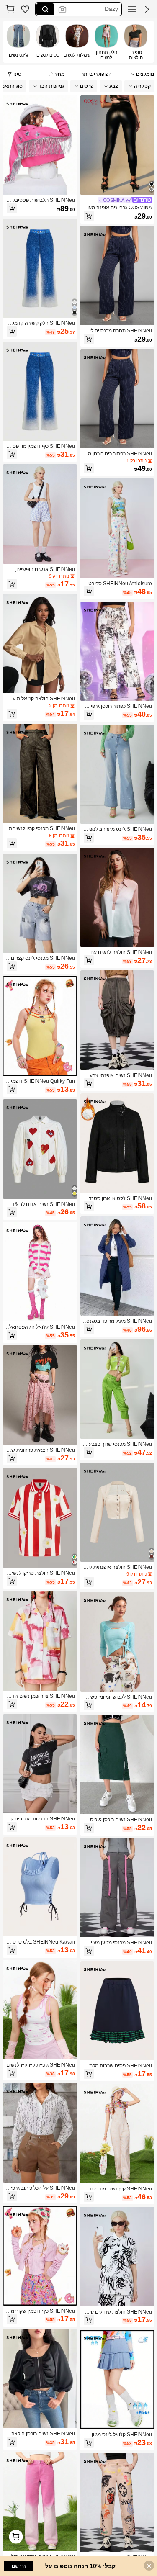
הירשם (19, 2566)
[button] (147, 9)
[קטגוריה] (132, 9)
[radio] (136, 42)
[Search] (45, 9)
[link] (25, 9)
